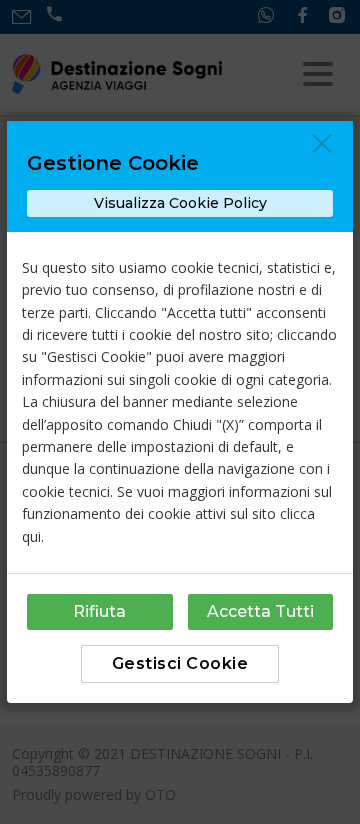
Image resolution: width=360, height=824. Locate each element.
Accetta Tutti (260, 611)
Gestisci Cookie (180, 663)
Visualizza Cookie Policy (180, 203)
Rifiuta (99, 611)
